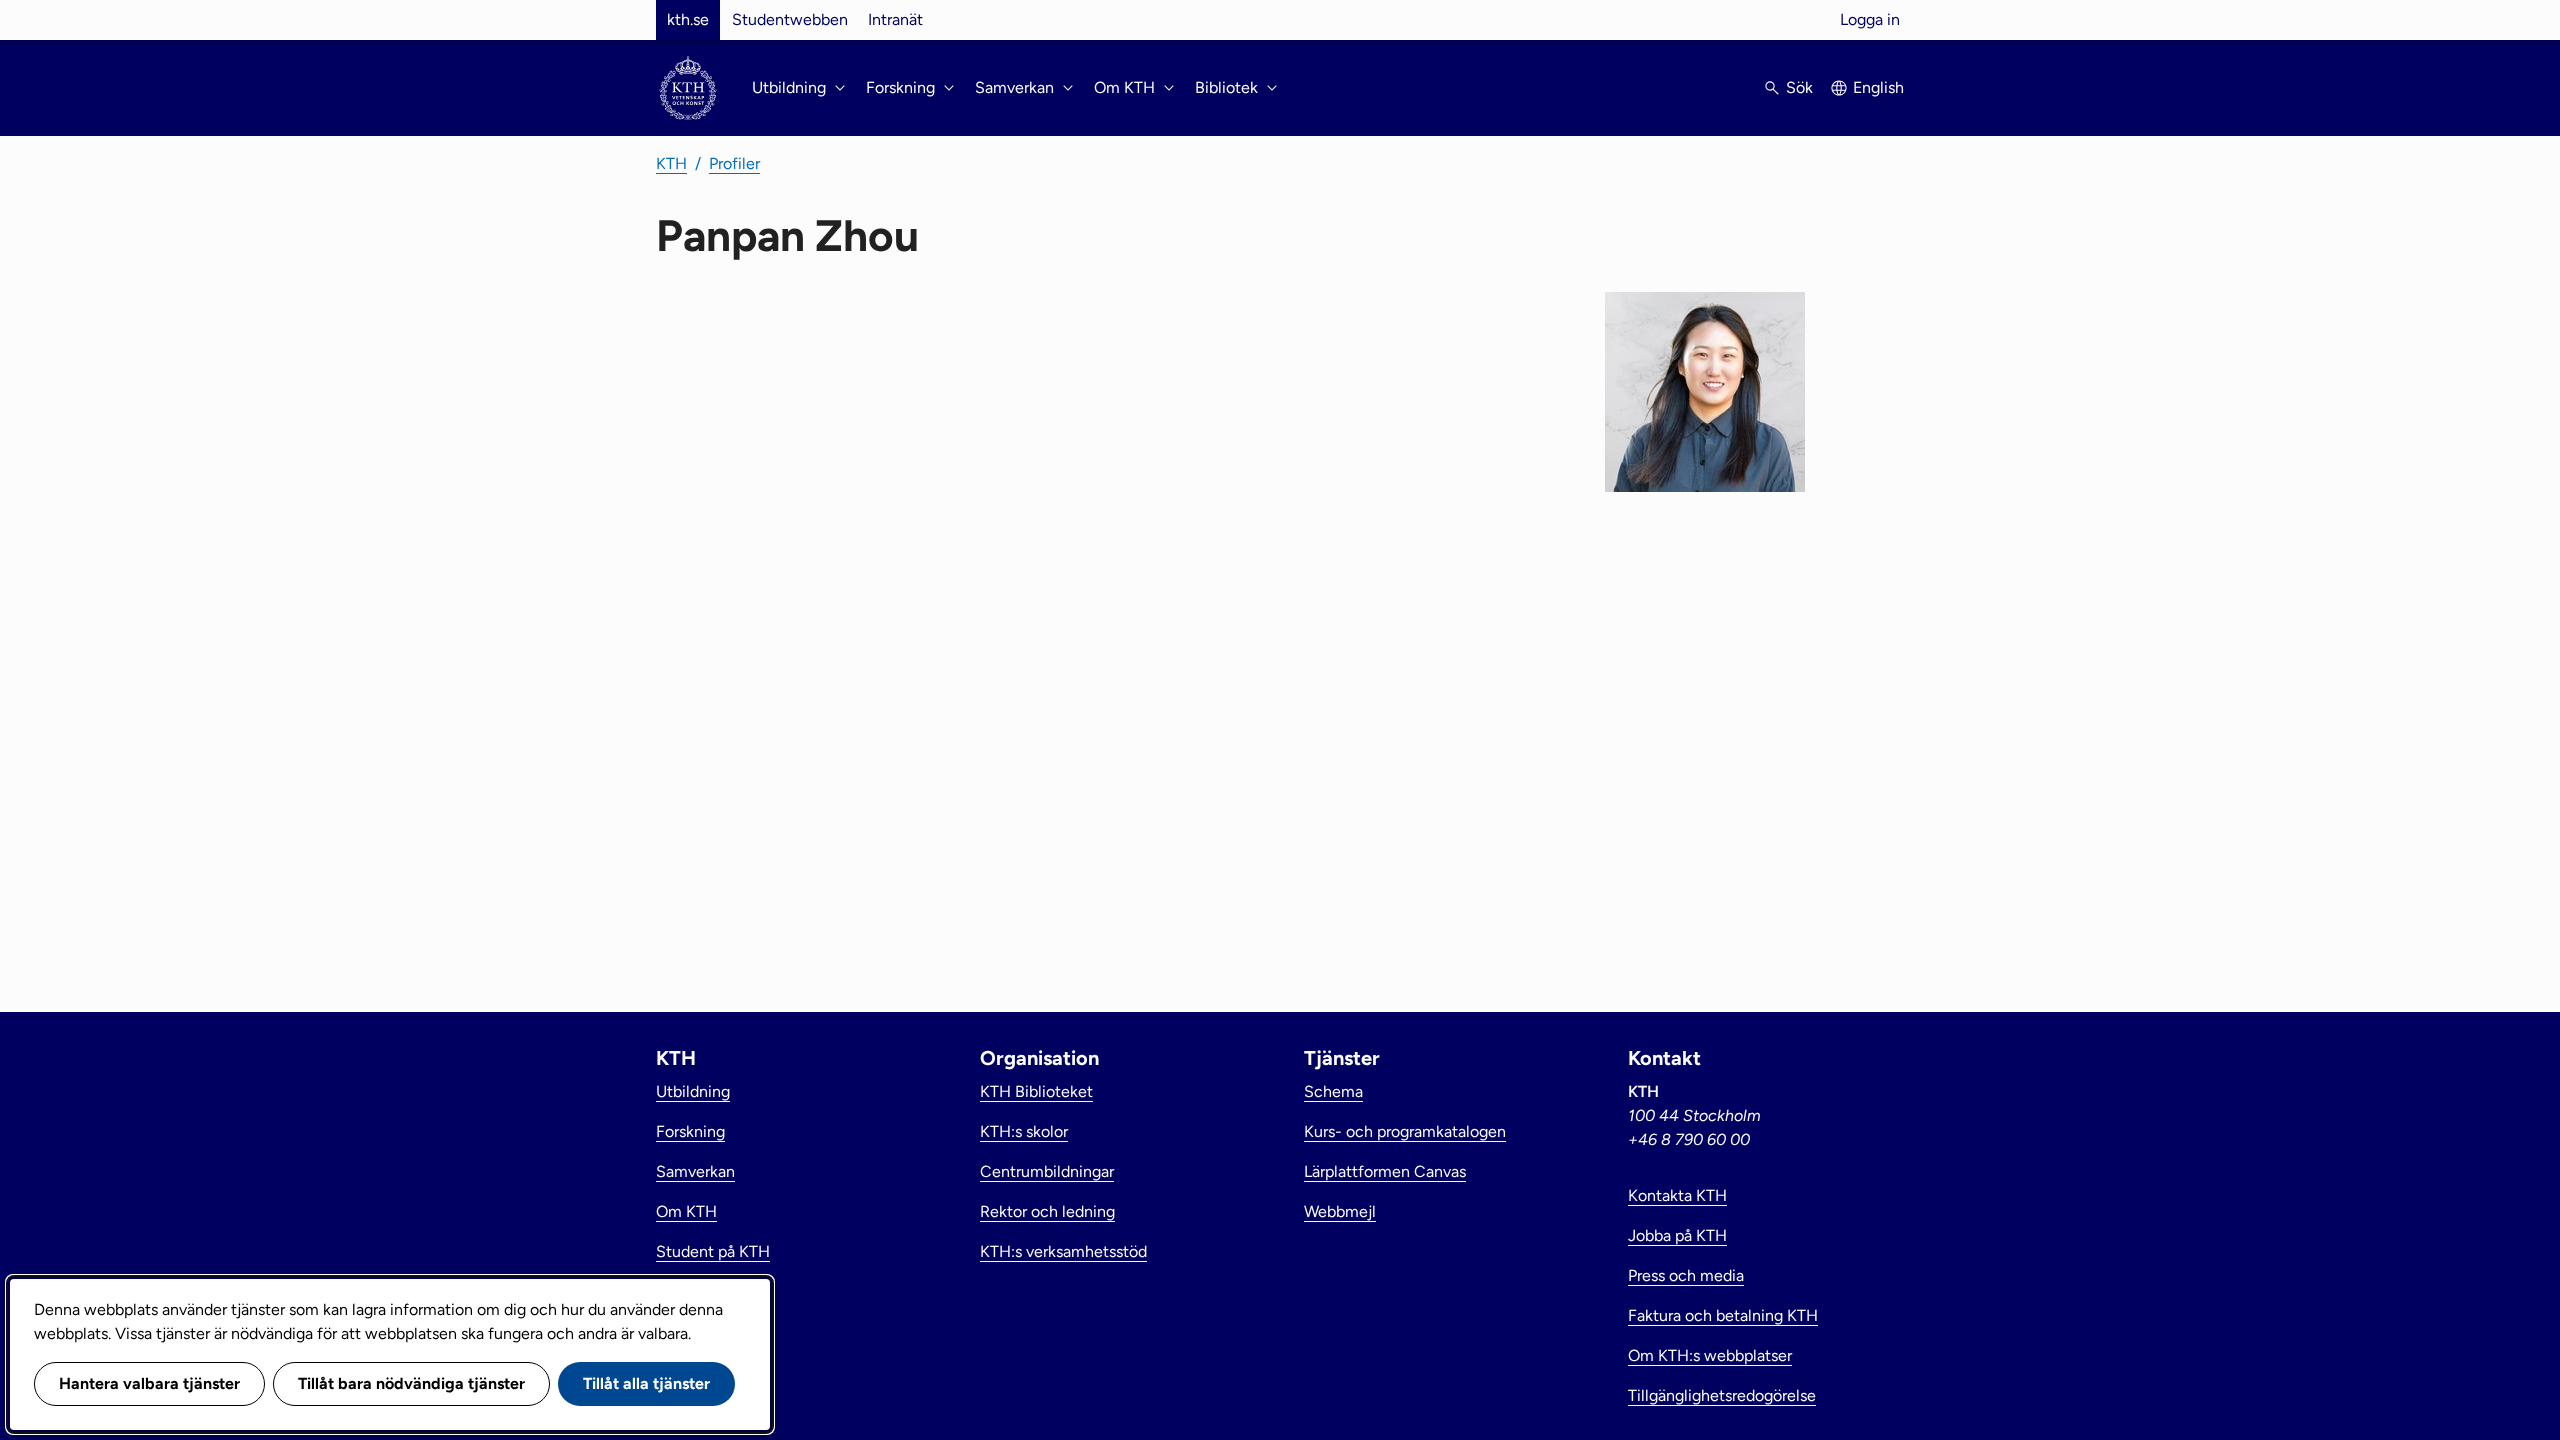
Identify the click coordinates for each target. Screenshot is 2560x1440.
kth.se (688, 19)
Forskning (690, 1131)
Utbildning (693, 1091)
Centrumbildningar (1047, 1171)
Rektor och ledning (1047, 1211)
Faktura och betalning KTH (1723, 1315)
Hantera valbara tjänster (149, 1383)
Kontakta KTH (1677, 1195)
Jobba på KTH (1677, 1235)
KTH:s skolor (1024, 1131)
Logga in (1870, 19)
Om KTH (686, 1211)
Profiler (734, 163)
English (1878, 87)
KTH (671, 163)
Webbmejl (1340, 1211)
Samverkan (695, 1171)
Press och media (1686, 1275)
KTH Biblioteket (1036, 1091)
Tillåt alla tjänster (646, 1383)
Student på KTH (713, 1251)
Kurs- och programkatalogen (1405, 1131)
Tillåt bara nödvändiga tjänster (411, 1383)
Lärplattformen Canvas (1385, 1171)
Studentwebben (790, 19)
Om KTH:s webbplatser (1710, 1355)
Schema (1333, 1091)
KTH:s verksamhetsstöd (1063, 1251)
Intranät (895, 19)
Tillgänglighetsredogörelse (1722, 1395)
